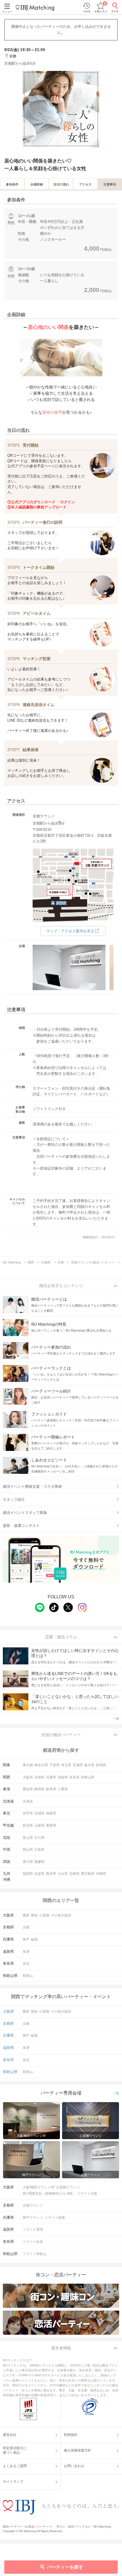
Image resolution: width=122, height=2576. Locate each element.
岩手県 (28, 1813)
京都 (26, 1927)
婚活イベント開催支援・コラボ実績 (32, 1486)
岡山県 (28, 1850)
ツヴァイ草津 (33, 2230)
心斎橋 (44, 1915)
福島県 (51, 1813)
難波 (34, 1915)
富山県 (28, 1838)
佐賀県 (39, 1874)
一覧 (116, 1719)
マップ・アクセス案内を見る (70, 931)
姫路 (34, 1939)
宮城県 (39, 1813)
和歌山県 (88, 1777)
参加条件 (12, 184)
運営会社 (10, 2435)
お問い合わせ (74, 2466)
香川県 (28, 1862)
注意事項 (110, 184)
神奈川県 (41, 1765)
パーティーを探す (65, 2567)
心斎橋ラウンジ (68, 2187)
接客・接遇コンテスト (21, 1526)
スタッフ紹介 (14, 1500)
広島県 (39, 1850)
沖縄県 (101, 1874)
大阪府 (28, 1777)
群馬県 (101, 1765)
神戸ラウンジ (33, 2218)
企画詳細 (37, 184)
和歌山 (28, 1976)
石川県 (39, 1838)
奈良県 (74, 1777)
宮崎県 (74, 1874)
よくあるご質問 (15, 2466)
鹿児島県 (88, 1874)
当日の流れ (61, 184)
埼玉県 (66, 1765)
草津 (26, 1952)
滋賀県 (63, 1777)
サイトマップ (13, 2482)
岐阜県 (51, 1789)
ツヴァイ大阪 (87, 2193)
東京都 (28, 1765)
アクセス (85, 184)
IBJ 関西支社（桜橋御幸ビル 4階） (49, 2193)
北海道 (28, 1801)
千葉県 (54, 1765)
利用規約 (71, 2435)
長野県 (51, 1825)
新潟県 (28, 1825)
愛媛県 (39, 1862)
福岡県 (28, 1874)
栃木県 (89, 1765)
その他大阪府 (61, 1915)
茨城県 (78, 1765)
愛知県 (28, 1789)
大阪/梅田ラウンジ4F (39, 2187)
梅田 (26, 1915)
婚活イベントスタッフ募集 (25, 1513)
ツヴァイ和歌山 (35, 2254)
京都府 (39, 1777)
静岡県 (39, 1789)
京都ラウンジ (33, 2205)
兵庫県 (51, 1777)
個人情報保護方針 (77, 2450)
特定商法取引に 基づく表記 (15, 2450)
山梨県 (39, 1825)
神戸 (26, 1939)
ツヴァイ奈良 (33, 2242)
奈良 (26, 1964)
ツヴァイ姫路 (55, 2218)
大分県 (63, 1874)
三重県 (63, 1789)
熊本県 (51, 1874)
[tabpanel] (61, 109)
